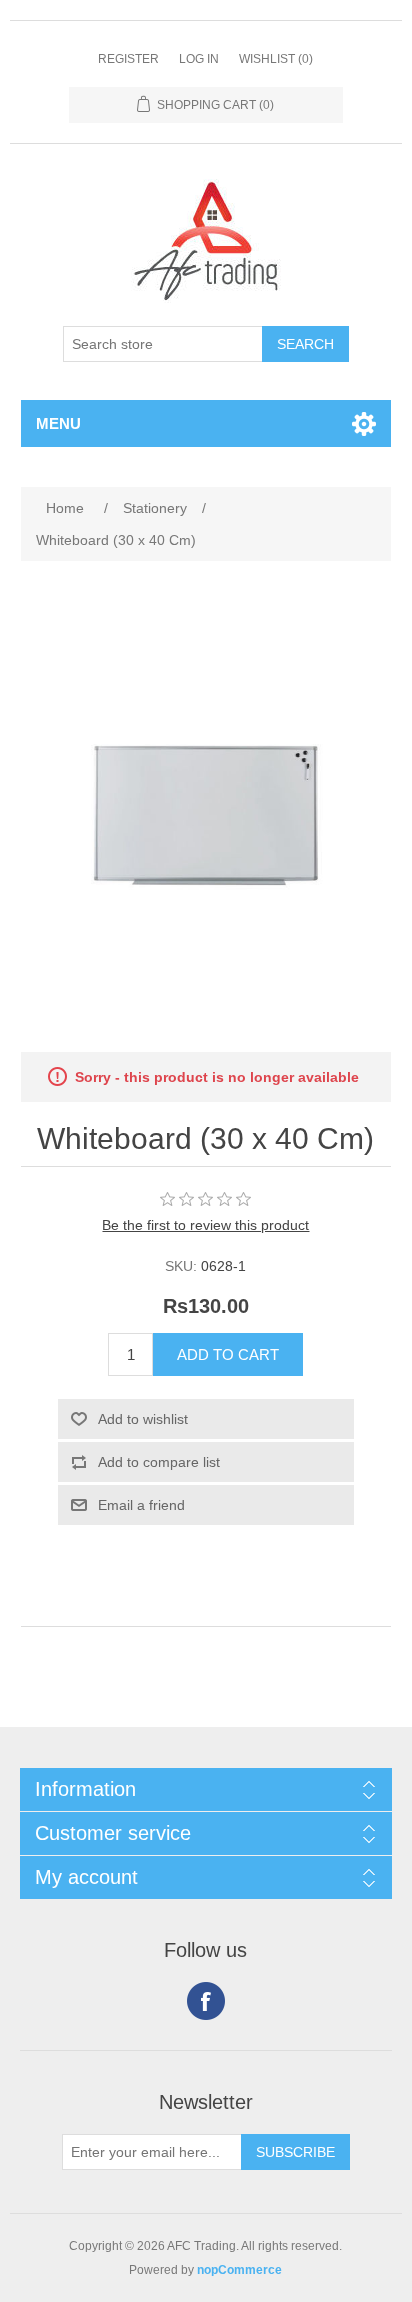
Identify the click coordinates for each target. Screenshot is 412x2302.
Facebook (206, 2001)
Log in (199, 59)
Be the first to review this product (205, 1225)
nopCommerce (239, 2270)
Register (128, 59)
